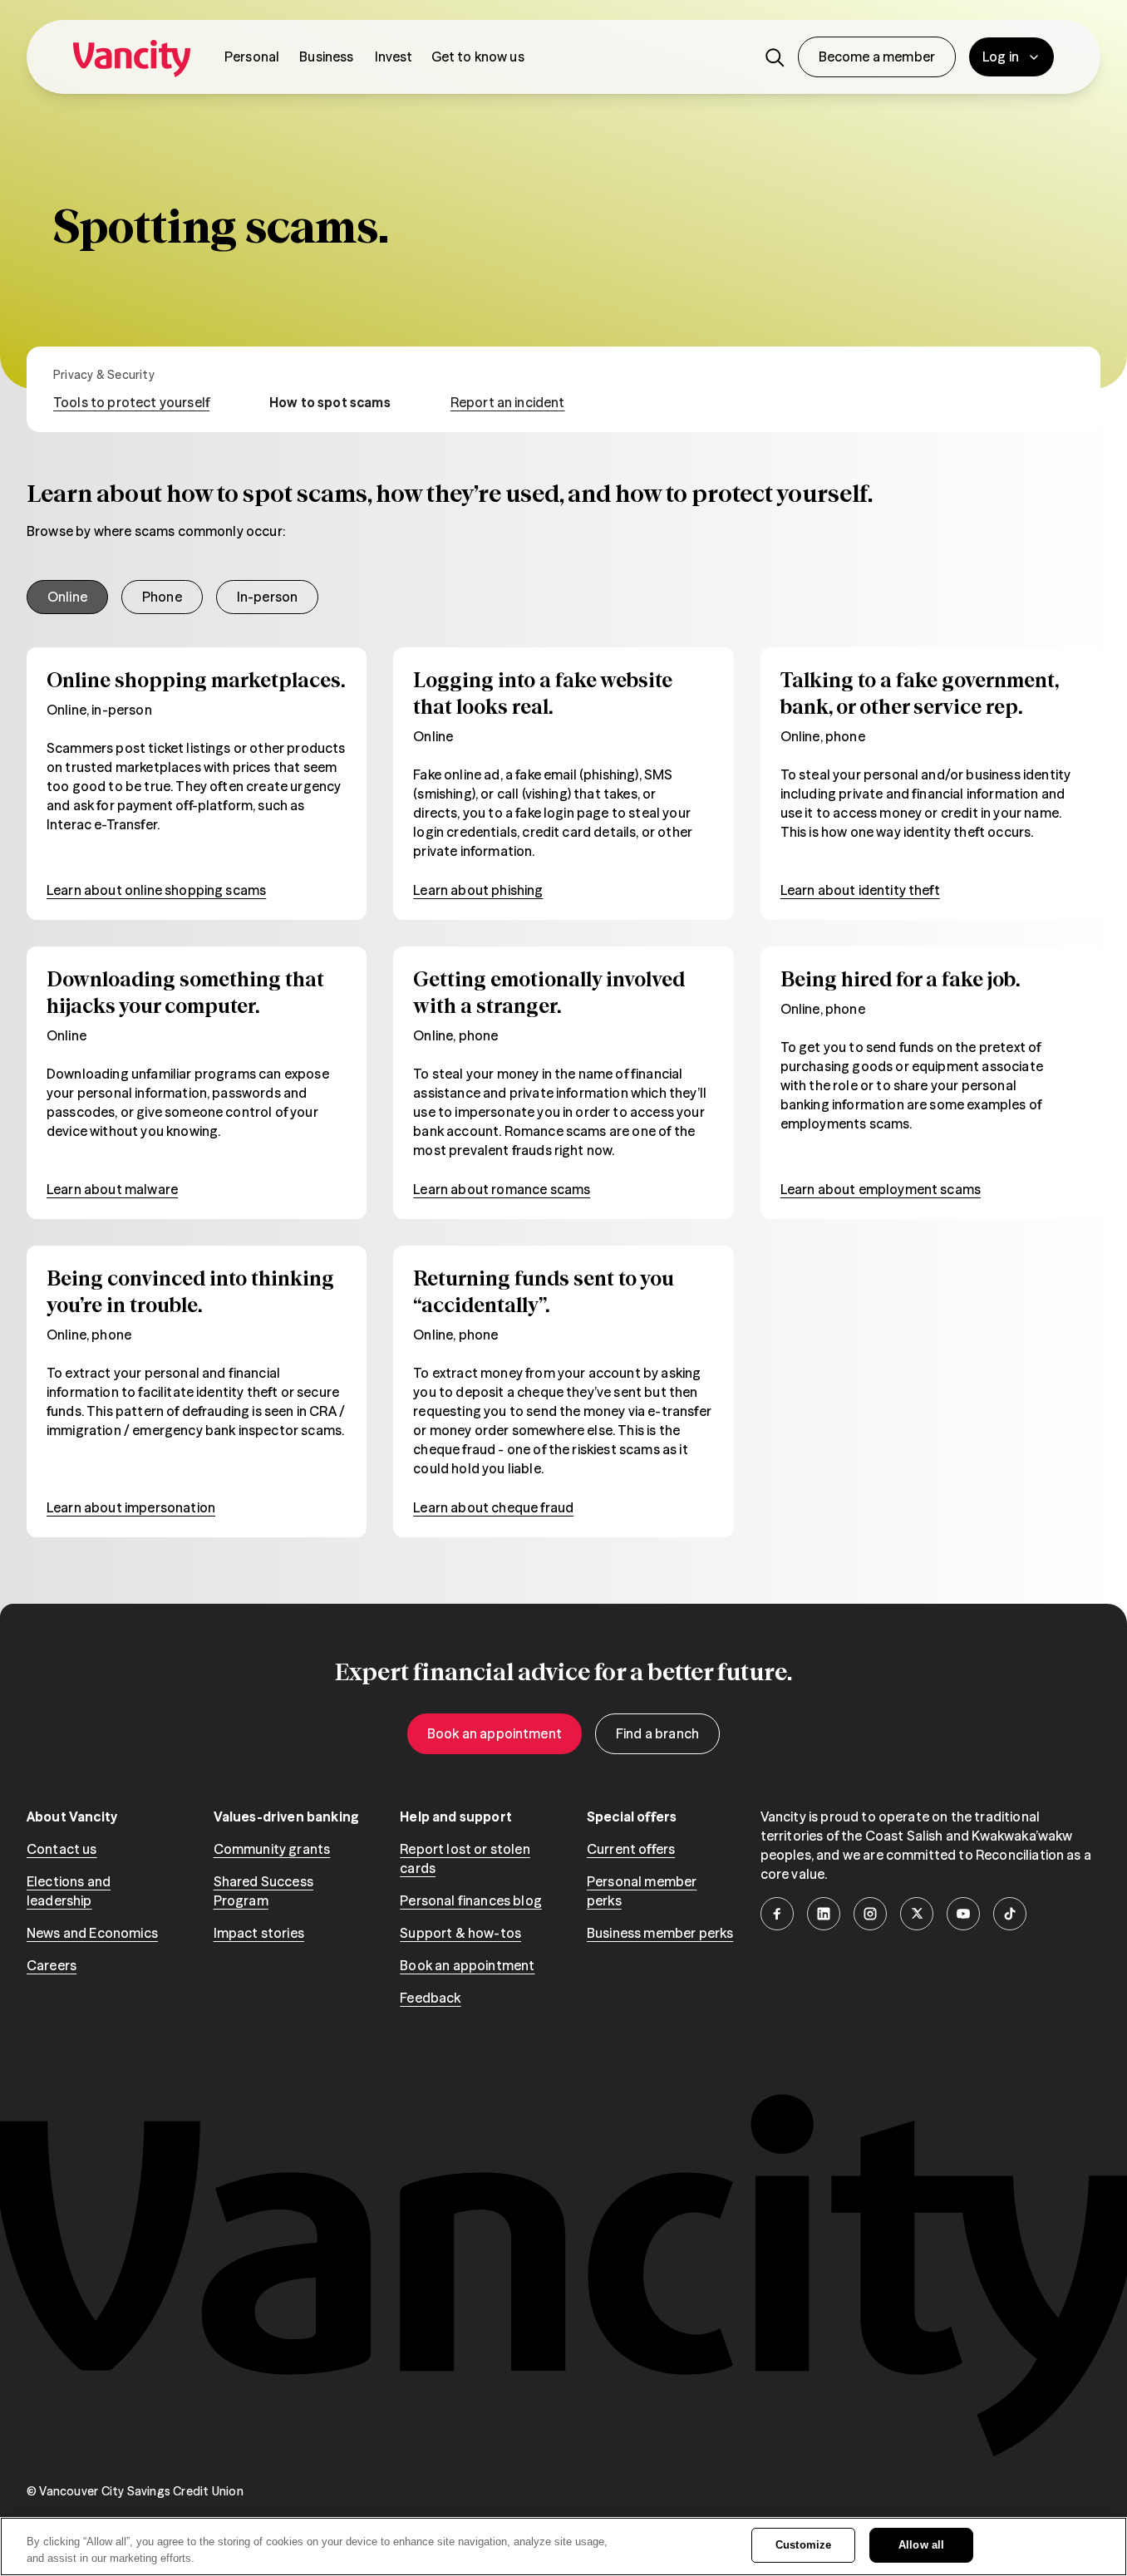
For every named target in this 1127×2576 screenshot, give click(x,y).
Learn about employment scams (881, 1189)
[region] (563, 2547)
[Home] (132, 57)
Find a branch (657, 1733)
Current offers (631, 1849)
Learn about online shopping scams (156, 890)
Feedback (430, 1998)
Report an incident (508, 402)
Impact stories (259, 1933)
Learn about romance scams (502, 1189)
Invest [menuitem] (394, 57)
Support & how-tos (460, 1933)
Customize (803, 2545)
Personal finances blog (471, 1900)
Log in (1001, 57)
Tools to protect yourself (131, 402)
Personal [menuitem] (252, 57)
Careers (52, 1965)
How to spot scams (330, 402)
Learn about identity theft (860, 890)
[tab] (67, 597)
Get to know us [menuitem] (478, 57)
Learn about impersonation (131, 1507)
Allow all (921, 2545)
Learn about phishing (478, 890)
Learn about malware (112, 1189)
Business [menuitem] (326, 57)
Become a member (877, 57)
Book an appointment (495, 1733)
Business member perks (660, 1933)
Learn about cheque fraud (493, 1507)
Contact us (62, 1849)
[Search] (775, 57)
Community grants (272, 1849)
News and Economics (92, 1933)
